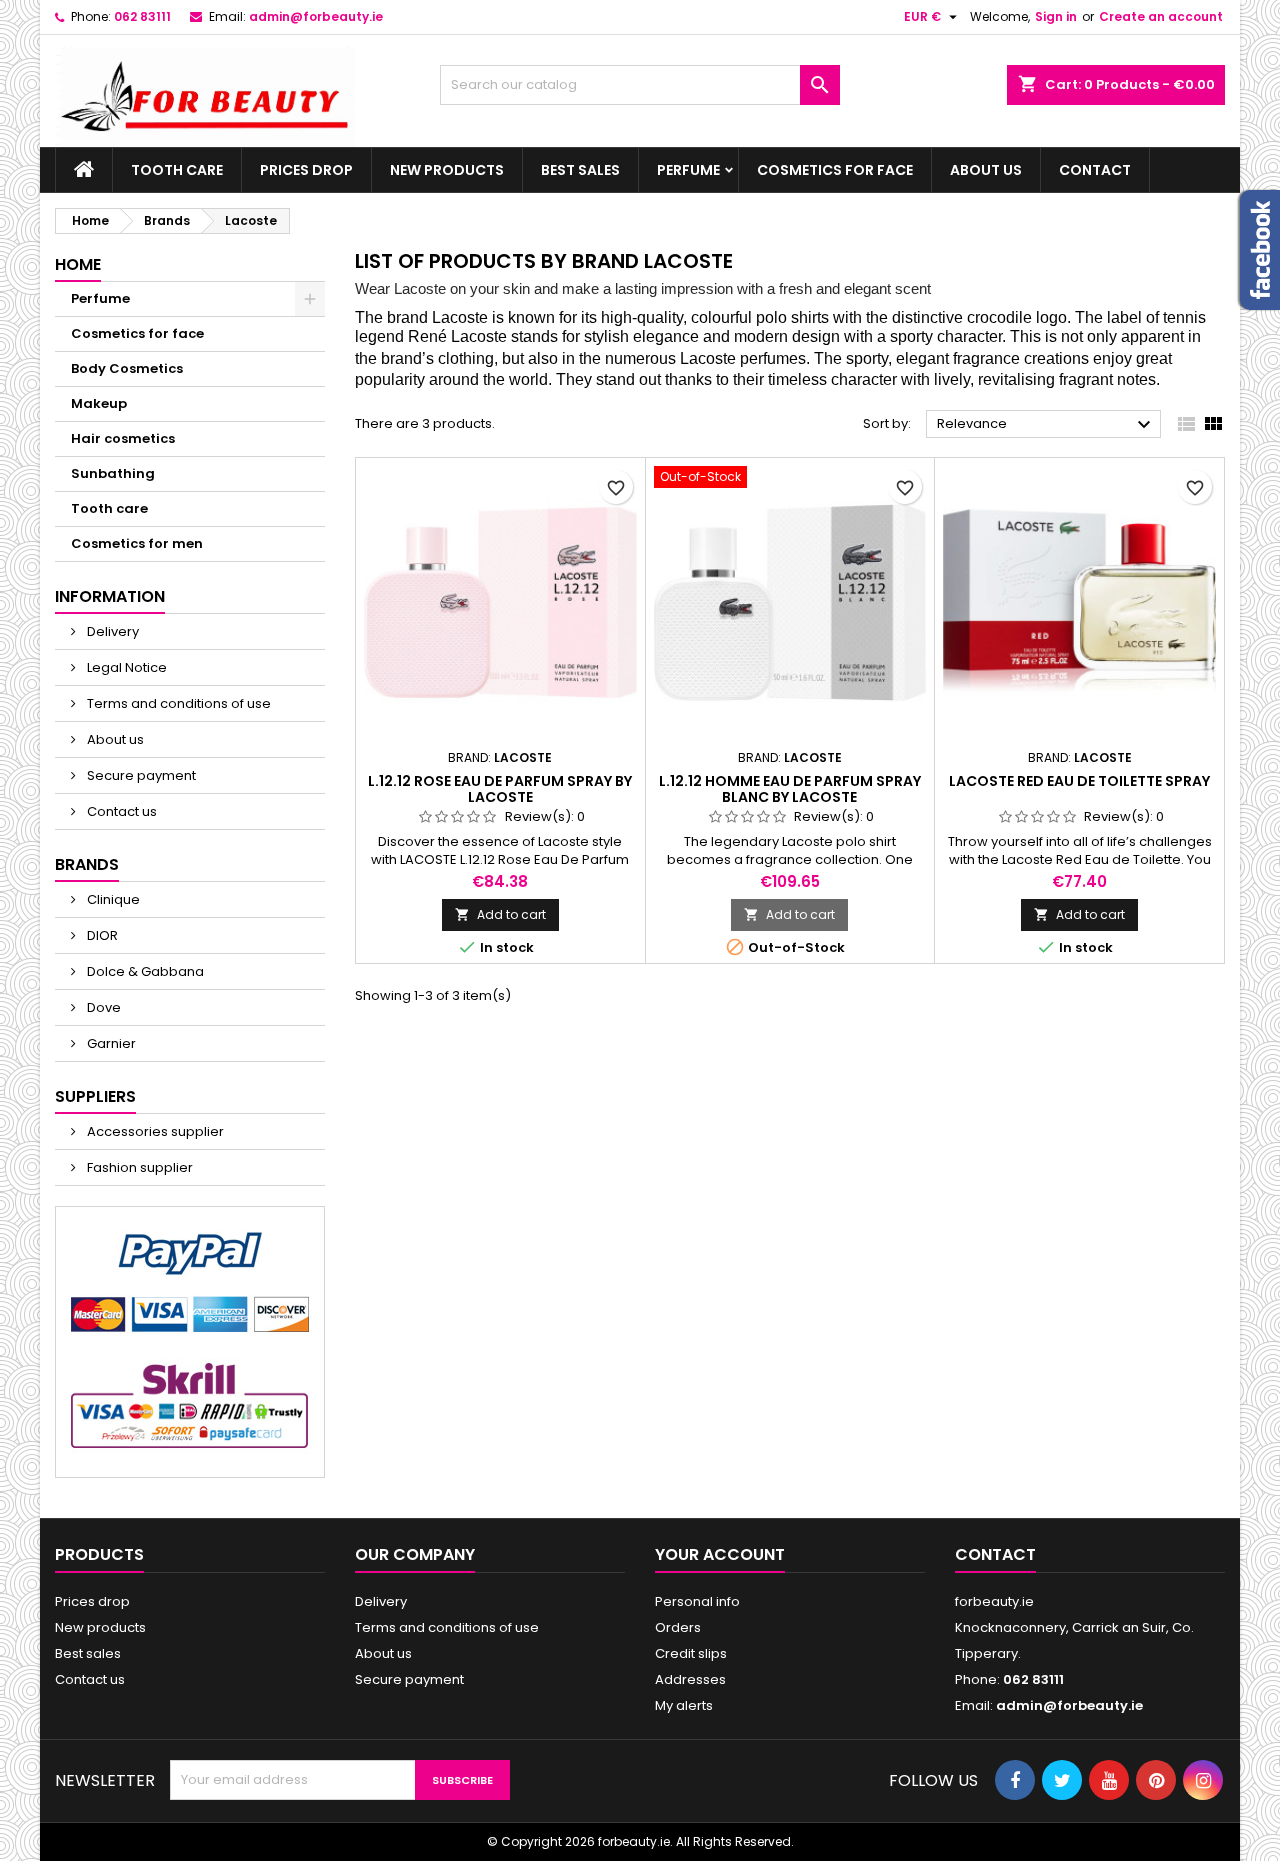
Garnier (110, 1043)
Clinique (112, 899)
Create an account (1161, 16)
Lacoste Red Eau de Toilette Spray (1079, 781)
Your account (720, 1554)
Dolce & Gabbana (144, 971)
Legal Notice (125, 667)
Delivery (111, 631)
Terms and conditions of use (177, 703)
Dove (102, 1007)
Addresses (690, 1679)
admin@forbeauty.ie (316, 16)
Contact (1095, 170)
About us (986, 170)
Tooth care (177, 170)
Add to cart (500, 914)
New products (447, 170)
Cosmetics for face (835, 170)
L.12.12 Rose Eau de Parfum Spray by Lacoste (500, 789)
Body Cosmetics (127, 368)
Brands (87, 864)
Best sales (580, 170)
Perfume (688, 170)
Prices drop (306, 170)
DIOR (101, 935)
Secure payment (140, 775)
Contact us (120, 811)
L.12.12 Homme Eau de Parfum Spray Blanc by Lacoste (790, 789)
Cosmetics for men (137, 543)
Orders (678, 1627)
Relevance (1046, 425)
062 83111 (142, 16)
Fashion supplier (138, 1167)
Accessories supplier (154, 1131)
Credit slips (691, 1653)
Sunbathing (113, 473)
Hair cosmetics (123, 438)
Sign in (1056, 16)
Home (78, 264)
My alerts (684, 1705)
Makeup (99, 403)
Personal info (697, 1601)
